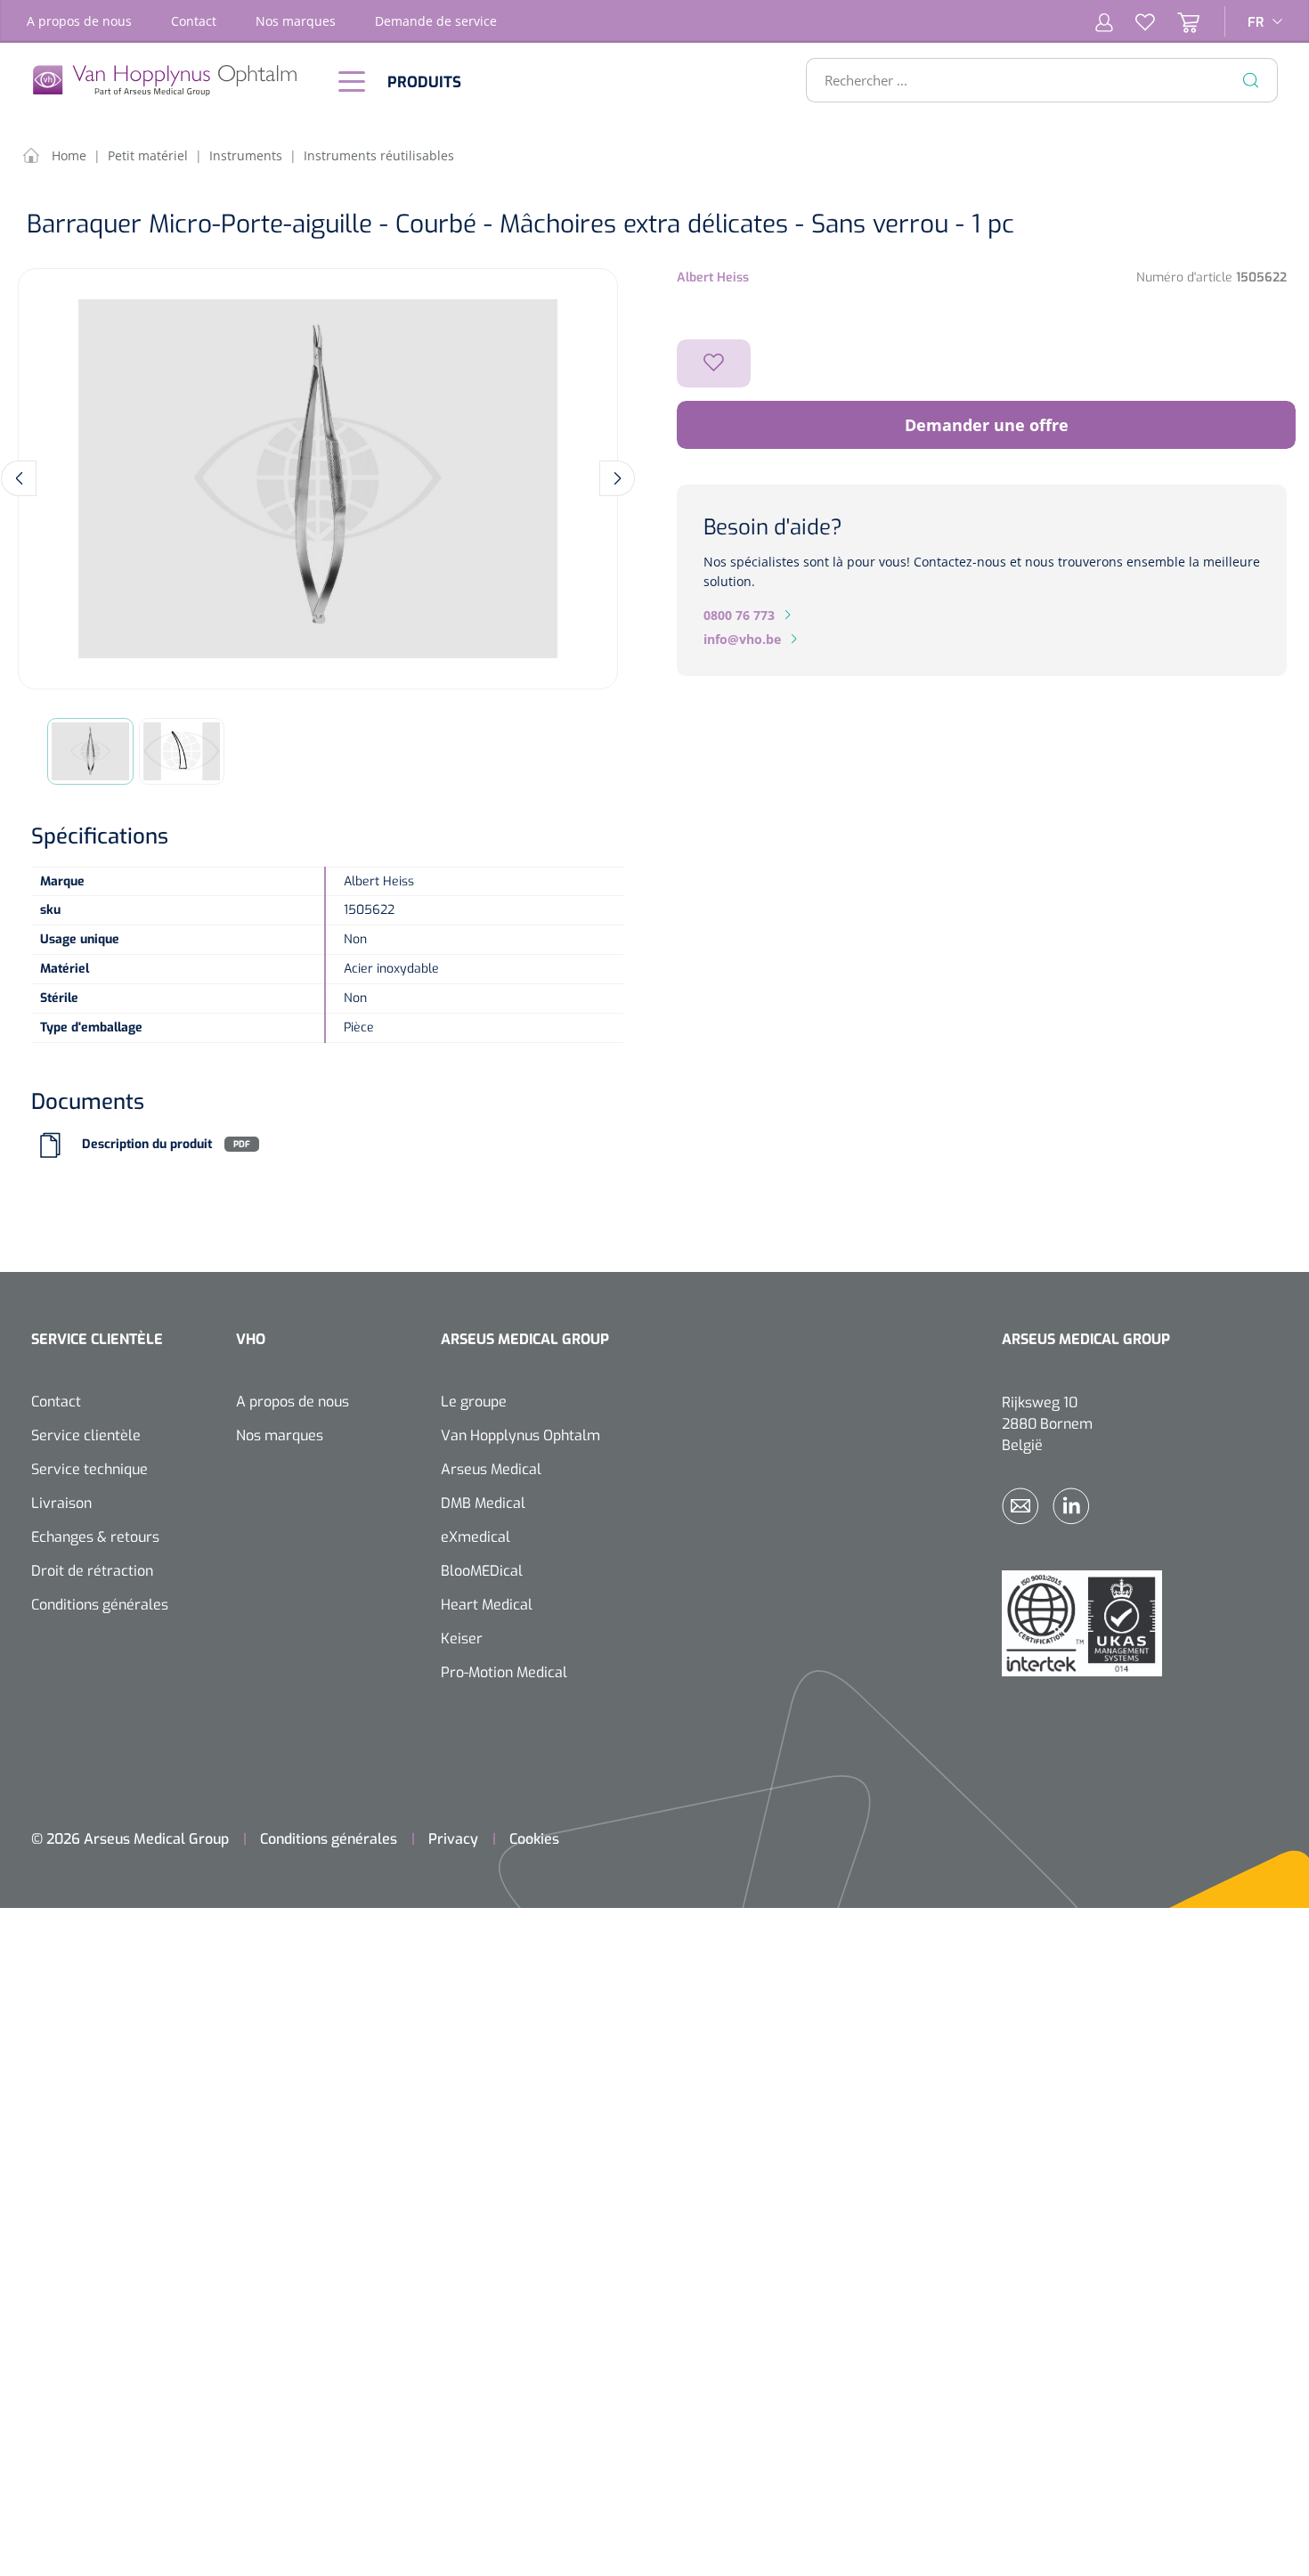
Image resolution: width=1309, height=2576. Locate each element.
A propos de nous (79, 21)
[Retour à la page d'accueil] (174, 81)
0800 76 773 (739, 615)
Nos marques (296, 21)
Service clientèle (86, 1435)
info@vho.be (742, 639)
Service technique (89, 1469)
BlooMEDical (482, 1571)
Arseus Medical (491, 1469)
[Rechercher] (1251, 80)
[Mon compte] (1104, 21)
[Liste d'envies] (1134, 21)
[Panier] (1177, 21)
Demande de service (436, 21)
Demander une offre (987, 425)
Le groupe (474, 1402)
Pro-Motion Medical (504, 1672)
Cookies (534, 1839)
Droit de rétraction (92, 1571)
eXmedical (476, 1537)
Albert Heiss (713, 277)
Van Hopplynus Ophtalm (520, 1435)
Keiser (462, 1639)
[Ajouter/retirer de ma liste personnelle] (714, 363)
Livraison (61, 1503)
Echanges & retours (95, 1537)
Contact (194, 21)
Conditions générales (100, 1605)
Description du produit (147, 1144)
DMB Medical (483, 1503)
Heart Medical (487, 1605)
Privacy (453, 1839)
